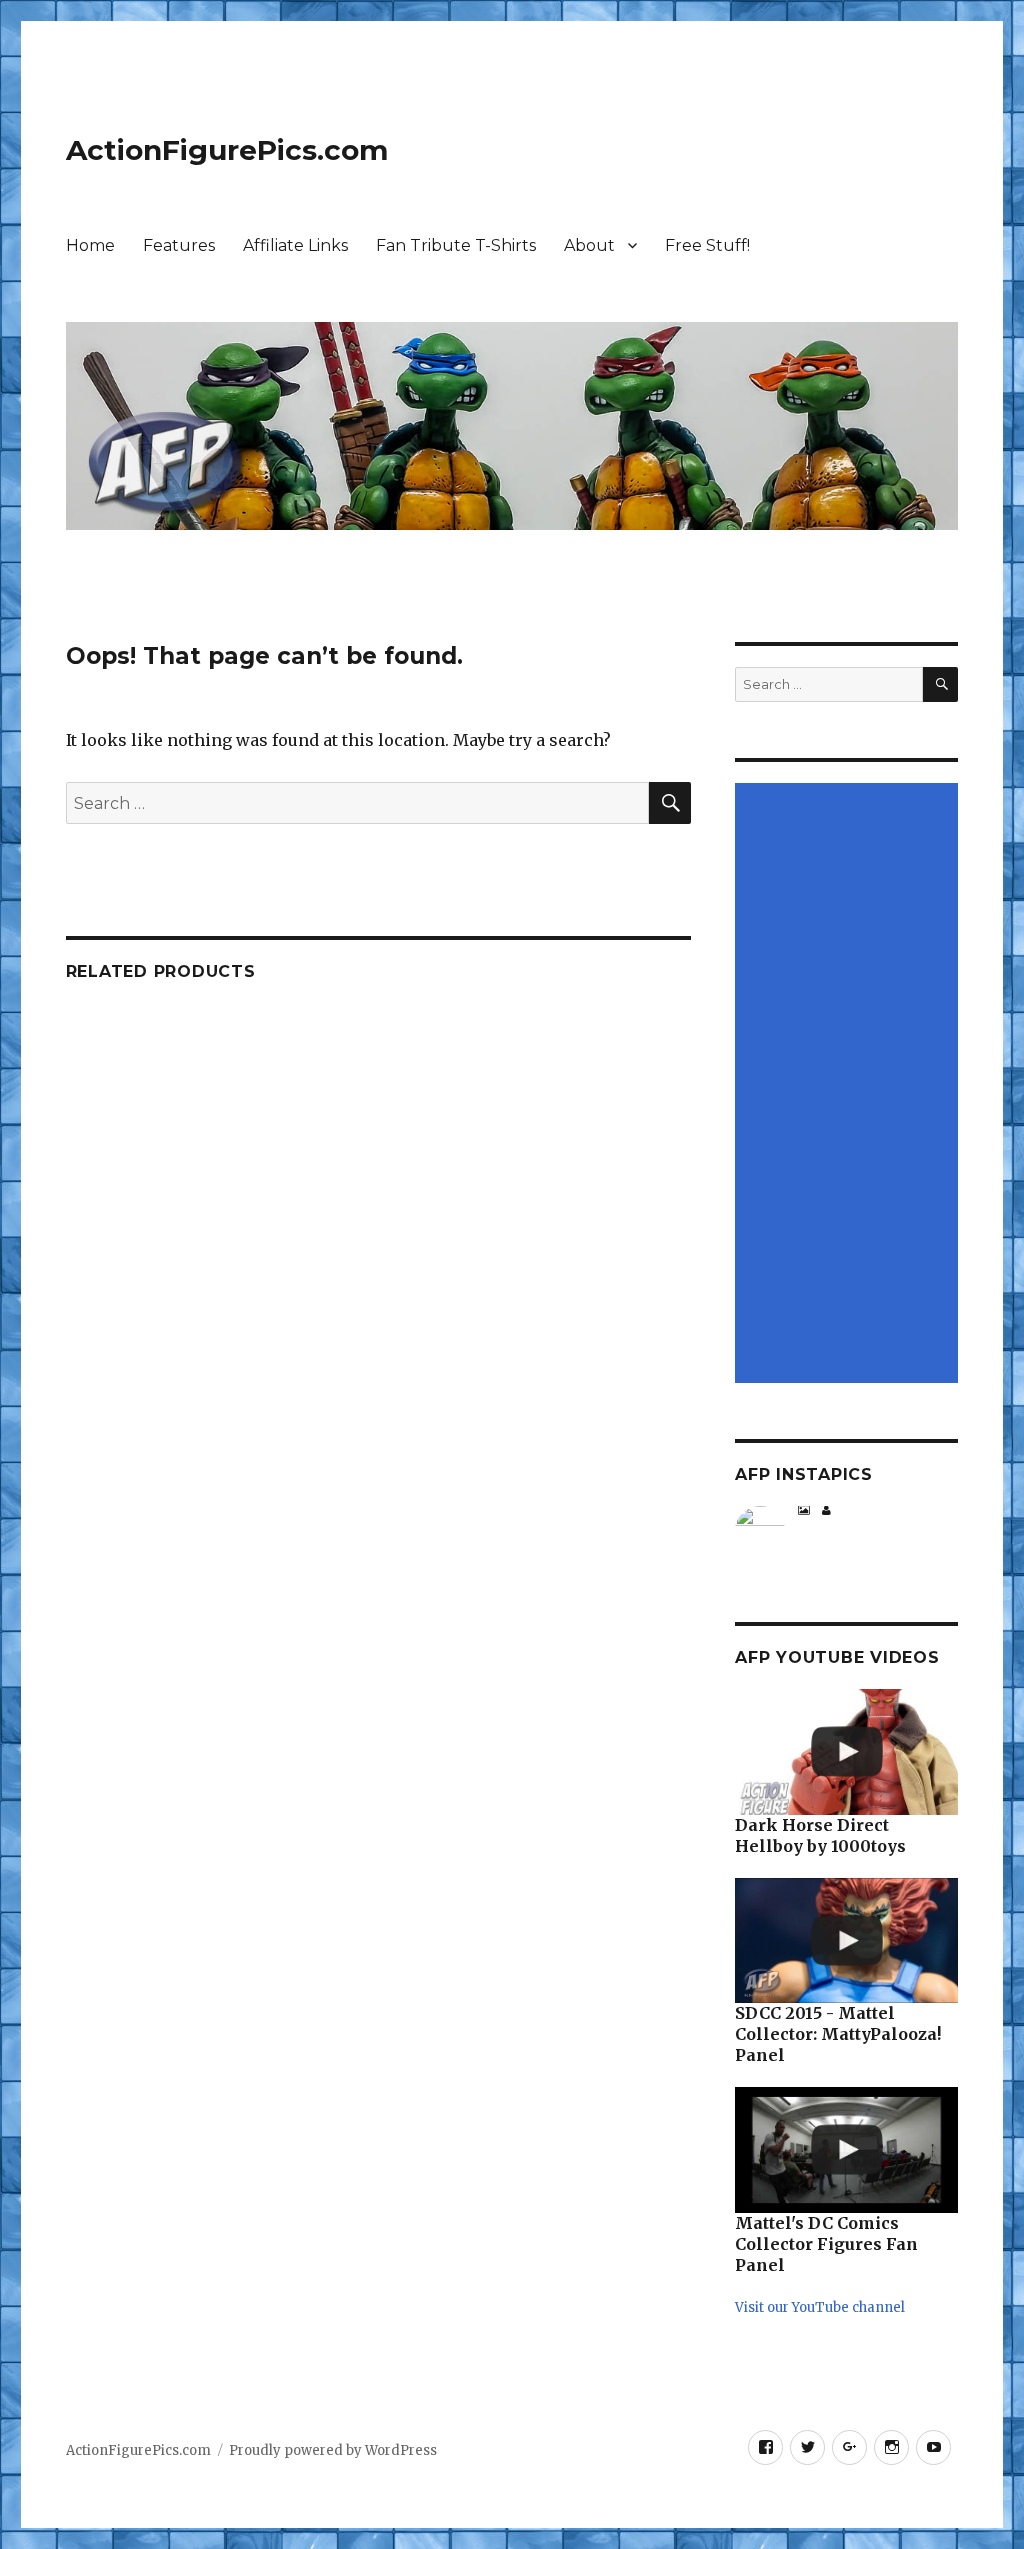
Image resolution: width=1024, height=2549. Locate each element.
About (589, 245)
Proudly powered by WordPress (333, 2450)
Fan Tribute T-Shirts (456, 245)
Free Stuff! (707, 245)
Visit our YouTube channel (820, 2307)
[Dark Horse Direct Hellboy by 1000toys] (846, 1752)
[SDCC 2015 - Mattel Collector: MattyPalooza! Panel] (846, 1941)
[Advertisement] (849, 1085)
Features (179, 245)
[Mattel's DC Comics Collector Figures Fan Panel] (846, 2150)
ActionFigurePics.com (227, 150)
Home (90, 245)
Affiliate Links (295, 245)
